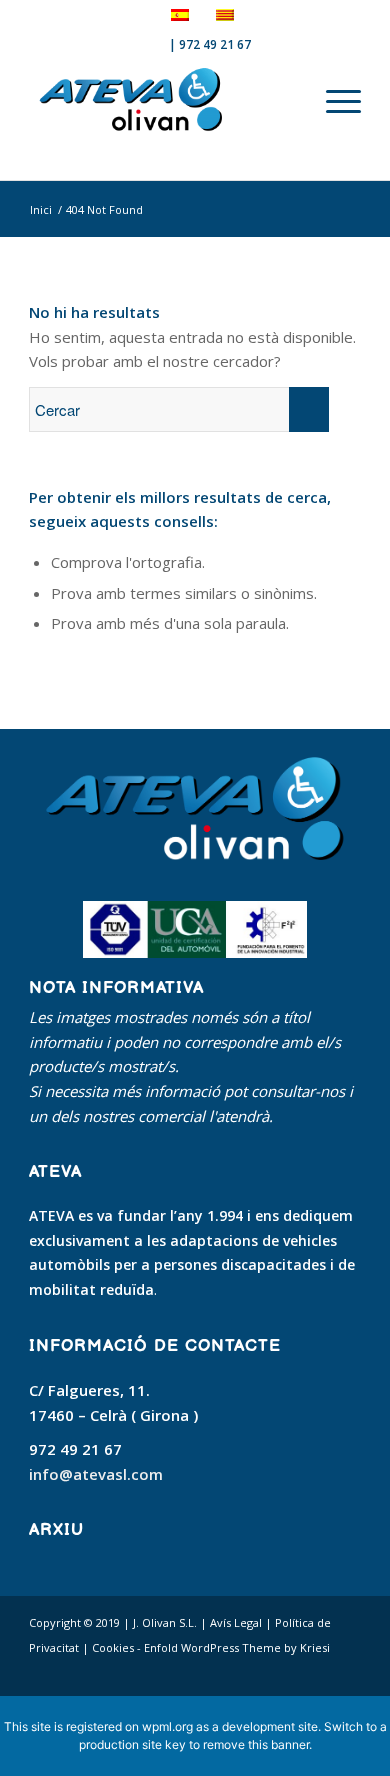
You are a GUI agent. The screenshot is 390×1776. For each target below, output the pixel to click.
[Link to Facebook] (286, 1671)
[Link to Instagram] (346, 1671)
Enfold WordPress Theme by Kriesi (237, 1647)
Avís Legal (236, 1622)
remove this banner (256, 1744)
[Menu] (343, 100)
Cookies (113, 1647)
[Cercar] (316, 100)
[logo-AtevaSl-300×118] (161, 100)
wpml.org (167, 1726)
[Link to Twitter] (316, 1671)
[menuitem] (316, 100)
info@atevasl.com (96, 1474)
